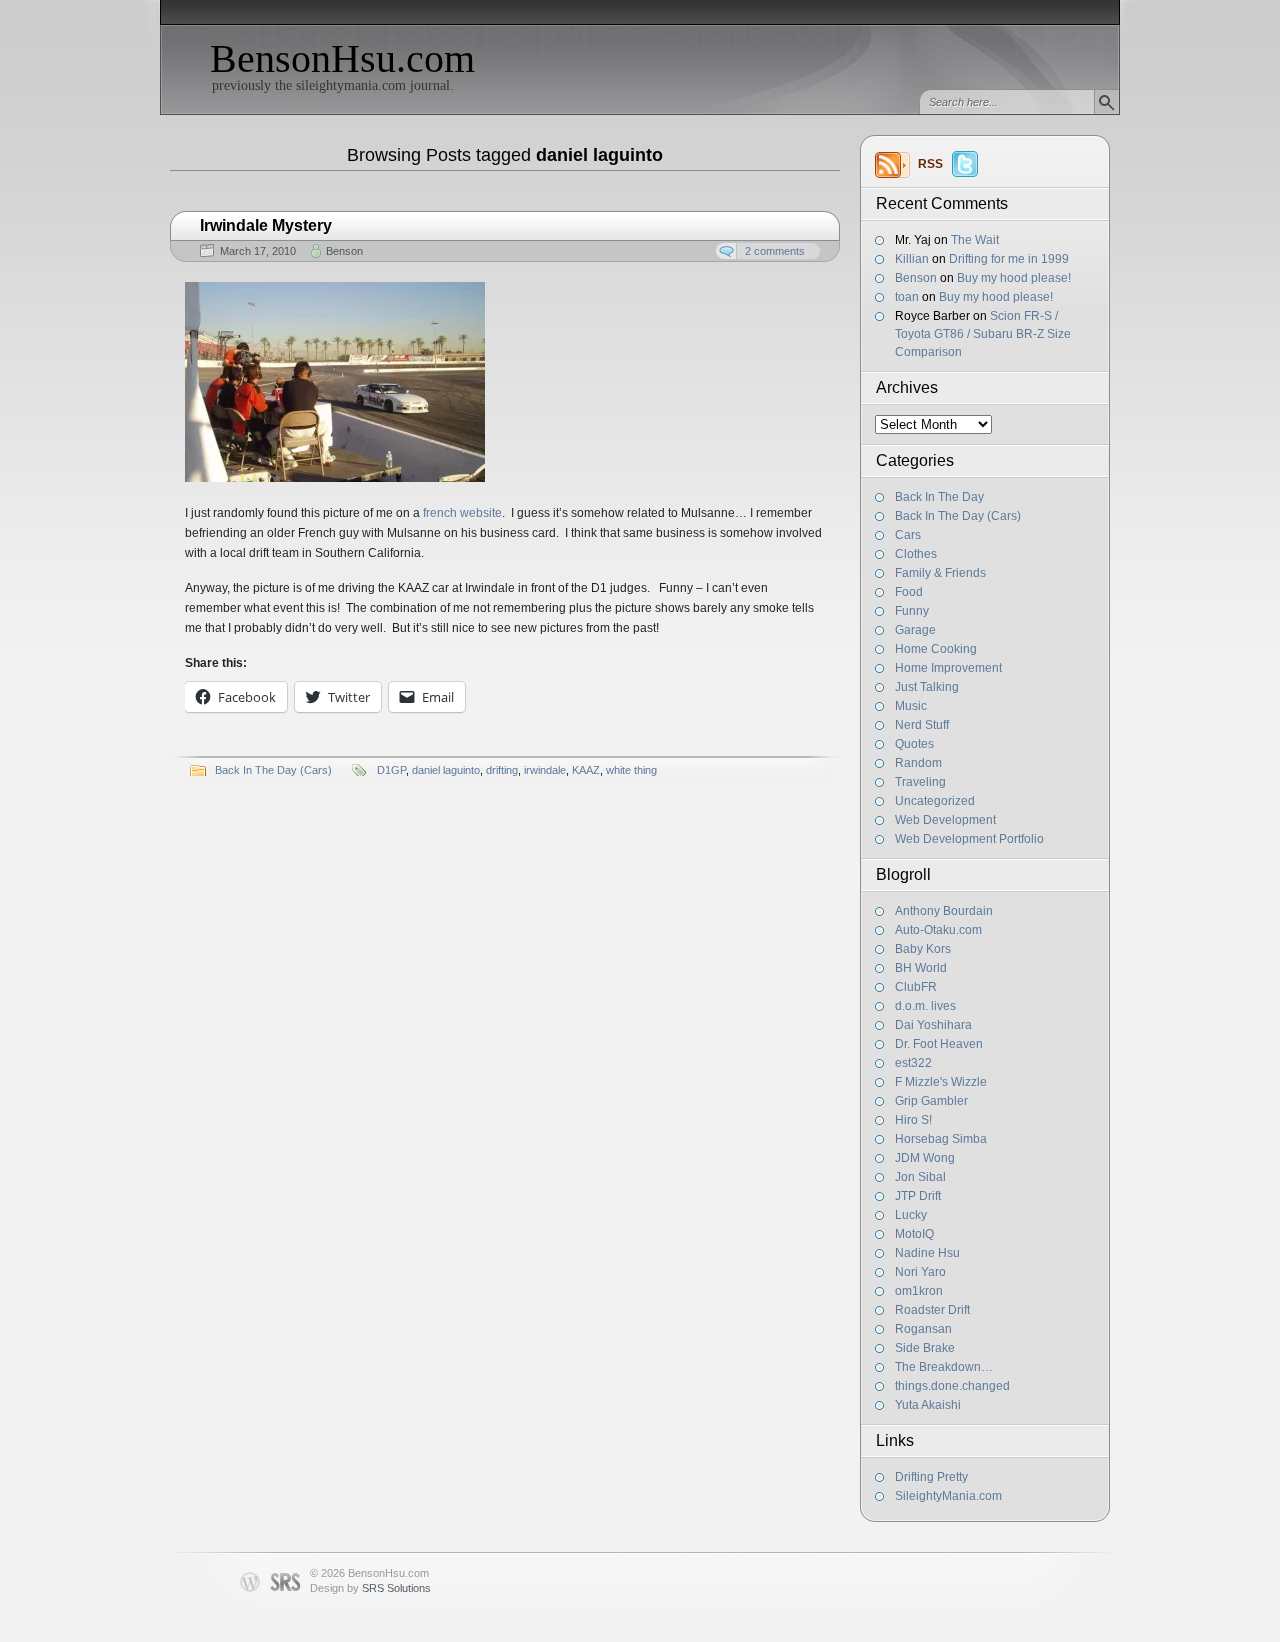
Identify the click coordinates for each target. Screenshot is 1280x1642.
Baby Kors (923, 949)
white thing (631, 770)
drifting (502, 770)
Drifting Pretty (931, 1477)
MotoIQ (914, 1234)
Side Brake (925, 1348)
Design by (370, 1588)
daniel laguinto (446, 770)
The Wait (975, 240)
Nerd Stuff (922, 725)
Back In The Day (939, 497)
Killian (912, 259)
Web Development (945, 820)
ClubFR (916, 987)
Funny (912, 611)
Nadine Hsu (927, 1253)
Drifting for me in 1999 (1009, 259)
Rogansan (923, 1329)
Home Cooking (936, 649)
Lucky (911, 1215)
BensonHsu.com (342, 58)
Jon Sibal (920, 1177)
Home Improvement (948, 668)
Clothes (916, 554)
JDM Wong (925, 1158)
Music (911, 706)
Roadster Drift (932, 1310)
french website (462, 513)
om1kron (919, 1291)
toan (907, 297)
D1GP (391, 770)
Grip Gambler (931, 1101)
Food (909, 592)
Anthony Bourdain (944, 911)
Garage (915, 630)
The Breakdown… (944, 1367)
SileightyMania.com (948, 1496)
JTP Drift (918, 1196)
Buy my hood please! (1014, 278)
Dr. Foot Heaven (939, 1044)
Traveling (920, 782)
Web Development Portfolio (969, 839)
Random (918, 763)
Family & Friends (940, 573)
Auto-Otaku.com (938, 930)
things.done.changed (952, 1386)
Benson (916, 278)
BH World (921, 968)
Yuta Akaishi (928, 1405)
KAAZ (586, 770)
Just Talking (927, 687)
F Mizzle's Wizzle (941, 1082)
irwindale (545, 770)
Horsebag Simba (941, 1139)
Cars (908, 535)
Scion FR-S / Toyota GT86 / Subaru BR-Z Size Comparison (983, 334)
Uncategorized (935, 801)
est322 (913, 1063)
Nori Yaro (920, 1272)
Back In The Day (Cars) (958, 516)
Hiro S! (913, 1120)
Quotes (914, 744)
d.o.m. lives (925, 1006)
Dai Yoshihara (933, 1025)
